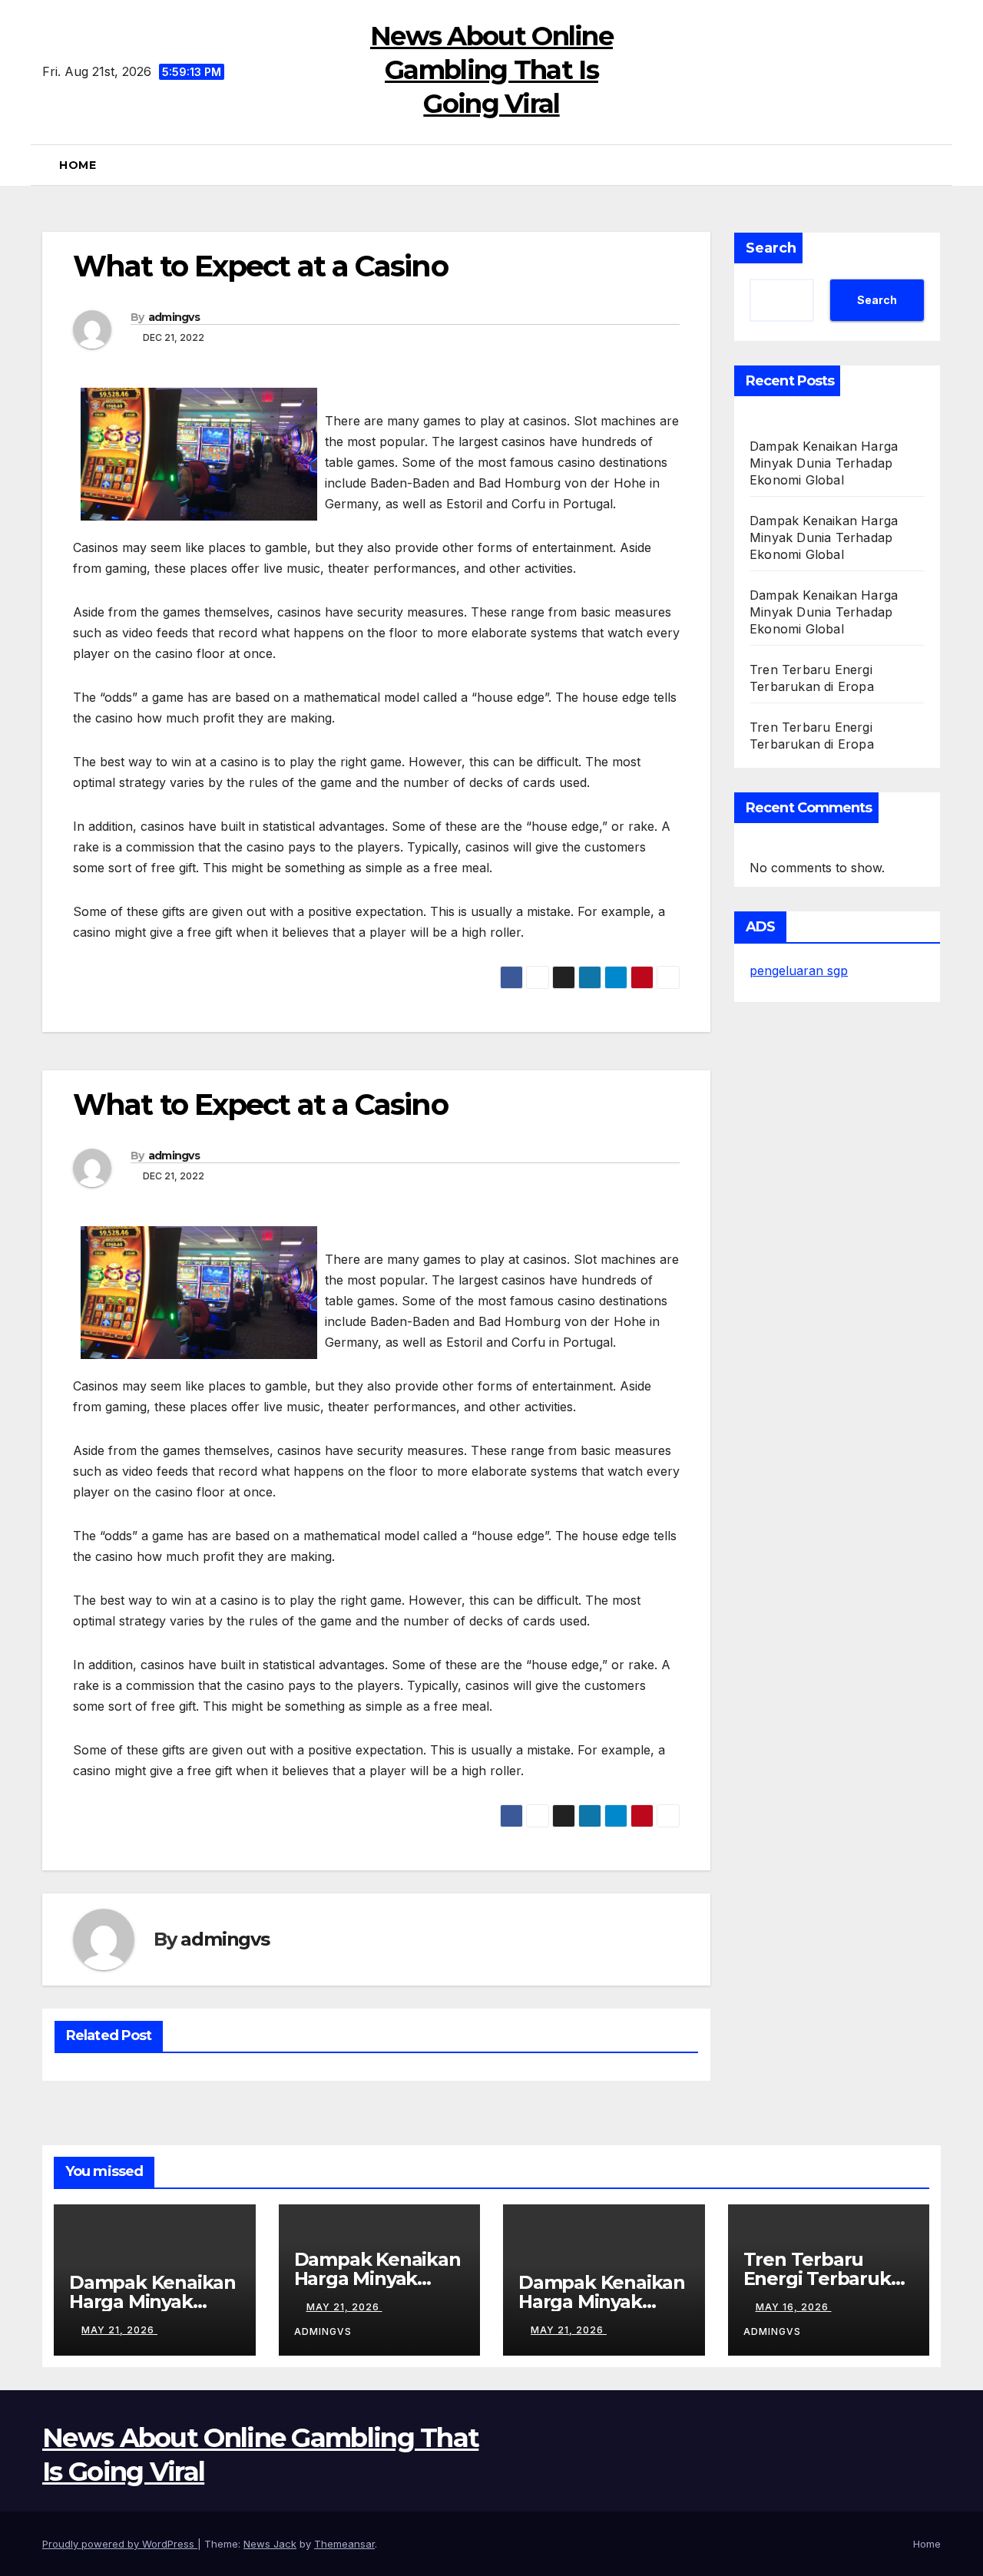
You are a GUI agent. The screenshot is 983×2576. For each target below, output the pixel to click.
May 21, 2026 (119, 2330)
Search (771, 248)
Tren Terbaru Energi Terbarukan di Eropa (829, 2278)
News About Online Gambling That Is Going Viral (491, 70)
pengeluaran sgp (799, 971)
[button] (936, 165)
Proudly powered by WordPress (120, 2544)
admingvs (174, 317)
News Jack (270, 2544)
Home (78, 165)
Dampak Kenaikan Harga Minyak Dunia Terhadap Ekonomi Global (824, 463)
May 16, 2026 (794, 2307)
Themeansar (344, 2544)
